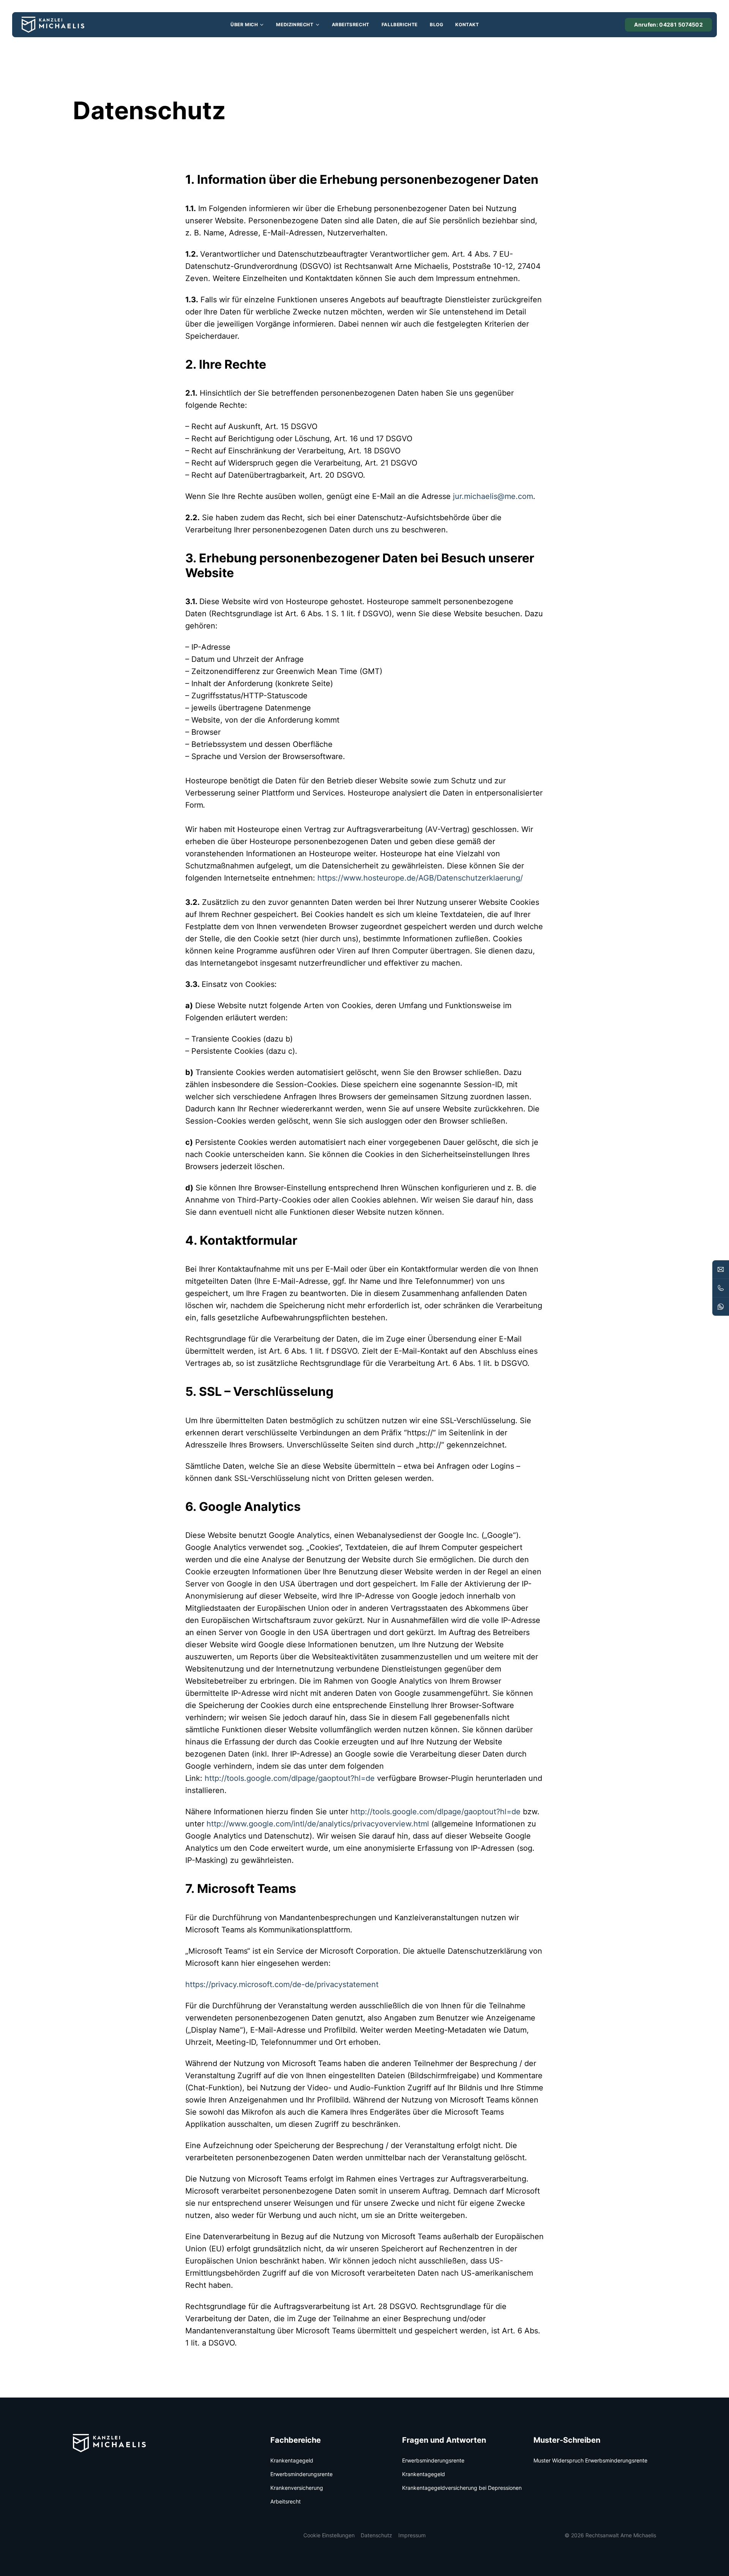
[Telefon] (721, 1288)
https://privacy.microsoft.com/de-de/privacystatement (282, 1984)
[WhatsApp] (721, 1307)
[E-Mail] (721, 1269)
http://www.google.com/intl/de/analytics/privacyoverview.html (318, 1824)
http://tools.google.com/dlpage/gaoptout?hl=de (290, 1778)
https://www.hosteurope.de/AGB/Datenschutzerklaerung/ (420, 878)
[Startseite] (53, 25)
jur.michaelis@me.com (493, 496)
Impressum (412, 2535)
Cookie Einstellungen (329, 2535)
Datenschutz (376, 2535)
